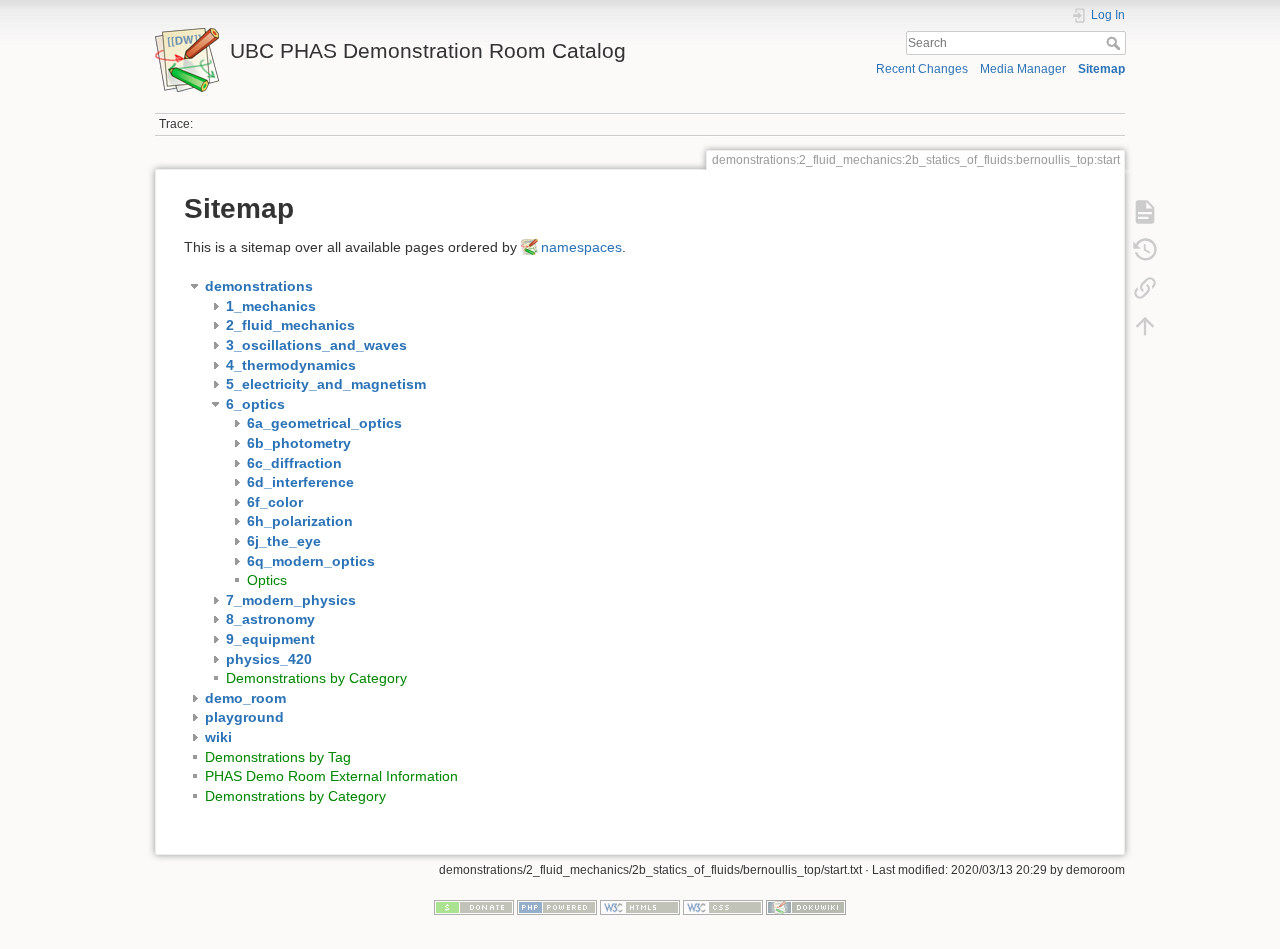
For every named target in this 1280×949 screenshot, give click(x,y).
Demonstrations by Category (316, 678)
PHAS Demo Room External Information (331, 776)
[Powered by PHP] (557, 907)
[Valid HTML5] (640, 907)
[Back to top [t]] (1145, 326)
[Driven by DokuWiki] (806, 907)
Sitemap (1101, 69)
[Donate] (474, 907)
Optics (267, 580)
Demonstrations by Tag (278, 757)
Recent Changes (922, 69)
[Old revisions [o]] (1145, 250)
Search (1115, 43)
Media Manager (1023, 69)
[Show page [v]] (1145, 212)
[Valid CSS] (723, 907)
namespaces (581, 247)
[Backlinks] (1145, 288)
